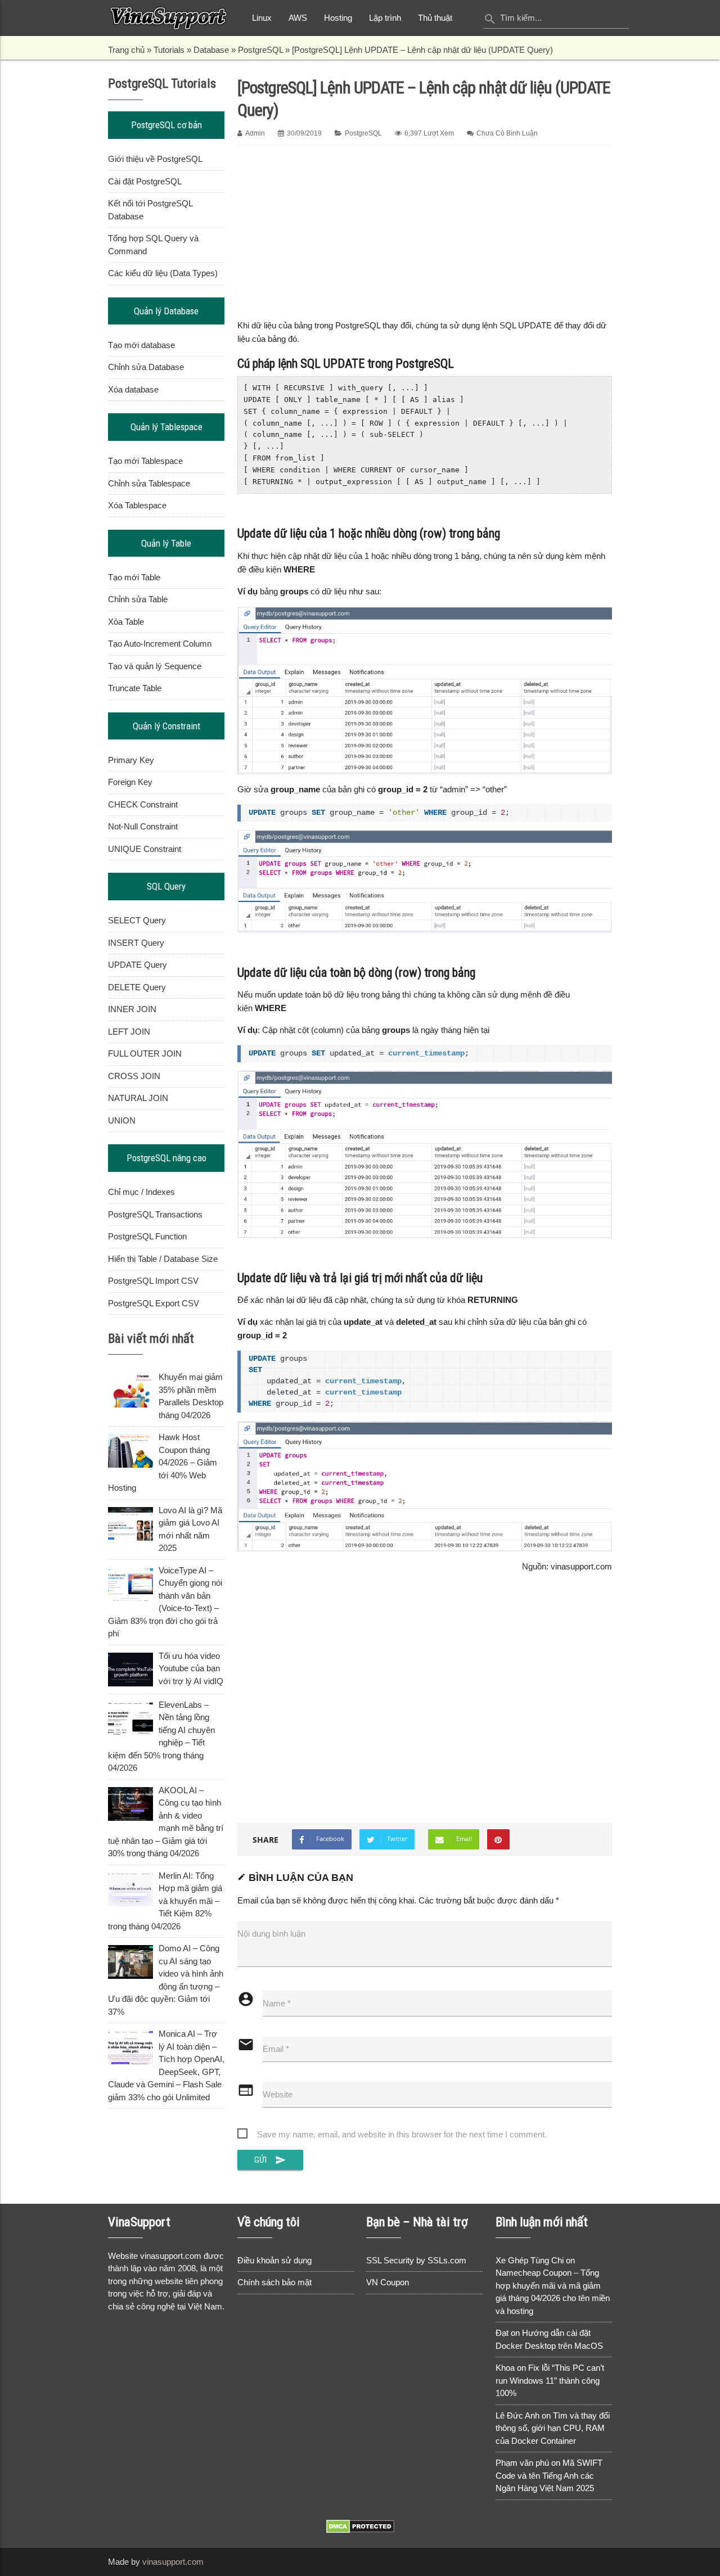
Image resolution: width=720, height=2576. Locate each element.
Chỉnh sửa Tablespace (149, 483)
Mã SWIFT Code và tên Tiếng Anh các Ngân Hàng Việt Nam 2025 (549, 2475)
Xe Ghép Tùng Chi (530, 2260)
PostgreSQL (260, 50)
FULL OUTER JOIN (145, 1054)
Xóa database (133, 389)
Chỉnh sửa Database (146, 367)
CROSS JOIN (134, 1076)
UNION (122, 1120)
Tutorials (169, 50)
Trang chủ (126, 50)
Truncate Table (135, 688)
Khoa (505, 2368)
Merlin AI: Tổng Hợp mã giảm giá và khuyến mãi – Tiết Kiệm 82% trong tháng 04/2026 (165, 1901)
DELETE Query (137, 987)
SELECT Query (137, 920)
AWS (298, 18)
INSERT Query (136, 943)
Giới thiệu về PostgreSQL (155, 159)
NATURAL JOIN (138, 1098)
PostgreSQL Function (147, 1236)
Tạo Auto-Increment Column (160, 644)
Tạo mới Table (134, 577)
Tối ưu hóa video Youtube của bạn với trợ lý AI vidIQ (191, 1668)
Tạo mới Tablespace (145, 461)
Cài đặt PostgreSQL (145, 181)
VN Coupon (388, 2282)
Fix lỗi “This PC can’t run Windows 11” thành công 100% (550, 2380)
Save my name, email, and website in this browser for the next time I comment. (402, 2134)
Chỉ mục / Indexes (141, 1192)
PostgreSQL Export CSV (154, 1303)
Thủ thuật (435, 18)
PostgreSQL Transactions (155, 1214)
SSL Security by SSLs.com (416, 2260)
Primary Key (131, 760)
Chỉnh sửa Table (138, 599)
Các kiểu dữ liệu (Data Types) (163, 273)
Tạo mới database (141, 345)
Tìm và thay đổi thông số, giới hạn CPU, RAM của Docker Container (553, 2428)
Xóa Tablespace (137, 505)
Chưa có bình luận (507, 133)
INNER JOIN (132, 1009)
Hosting (338, 18)
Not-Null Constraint (143, 826)
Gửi (271, 2160)
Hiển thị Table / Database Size (163, 1259)
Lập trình (385, 18)
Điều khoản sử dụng (274, 2260)
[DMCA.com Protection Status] (360, 2530)
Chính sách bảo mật (274, 2282)
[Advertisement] (425, 230)
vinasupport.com (173, 2562)
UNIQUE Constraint (145, 849)
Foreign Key (130, 782)
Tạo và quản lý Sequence (155, 666)
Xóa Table (126, 622)
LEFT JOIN (129, 1032)
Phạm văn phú (522, 2463)
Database (211, 50)
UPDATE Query (138, 965)
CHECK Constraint (143, 804)
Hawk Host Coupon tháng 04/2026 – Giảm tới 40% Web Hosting (163, 1462)
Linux (262, 18)
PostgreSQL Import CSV (153, 1281)
